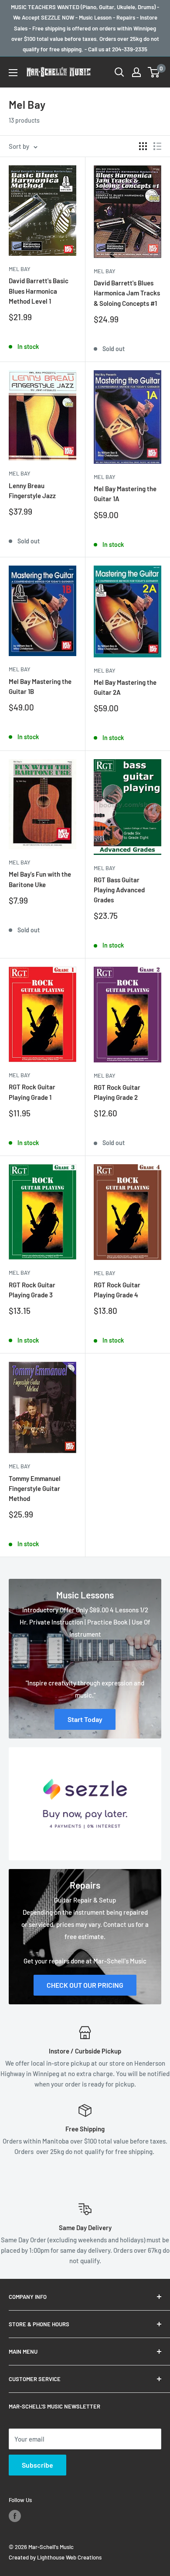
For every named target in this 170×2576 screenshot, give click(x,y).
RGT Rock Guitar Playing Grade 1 (32, 1092)
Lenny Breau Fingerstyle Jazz (32, 491)
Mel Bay (20, 269)
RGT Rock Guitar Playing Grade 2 (117, 1092)
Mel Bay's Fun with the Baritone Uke (40, 879)
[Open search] (119, 72)
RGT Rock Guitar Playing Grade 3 (32, 1290)
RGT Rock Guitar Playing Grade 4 (117, 1290)
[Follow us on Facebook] (15, 2516)
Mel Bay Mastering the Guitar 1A (125, 494)
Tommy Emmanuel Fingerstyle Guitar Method (35, 1489)
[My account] (136, 72)
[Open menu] (13, 73)
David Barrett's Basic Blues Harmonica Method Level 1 (39, 291)
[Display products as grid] (143, 146)
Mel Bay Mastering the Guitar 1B (40, 686)
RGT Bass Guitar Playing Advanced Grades (119, 890)
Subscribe (37, 2465)
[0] (154, 72)
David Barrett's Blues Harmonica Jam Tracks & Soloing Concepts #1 (127, 293)
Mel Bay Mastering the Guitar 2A (125, 687)
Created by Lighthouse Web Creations (55, 2557)
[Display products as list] (157, 146)
